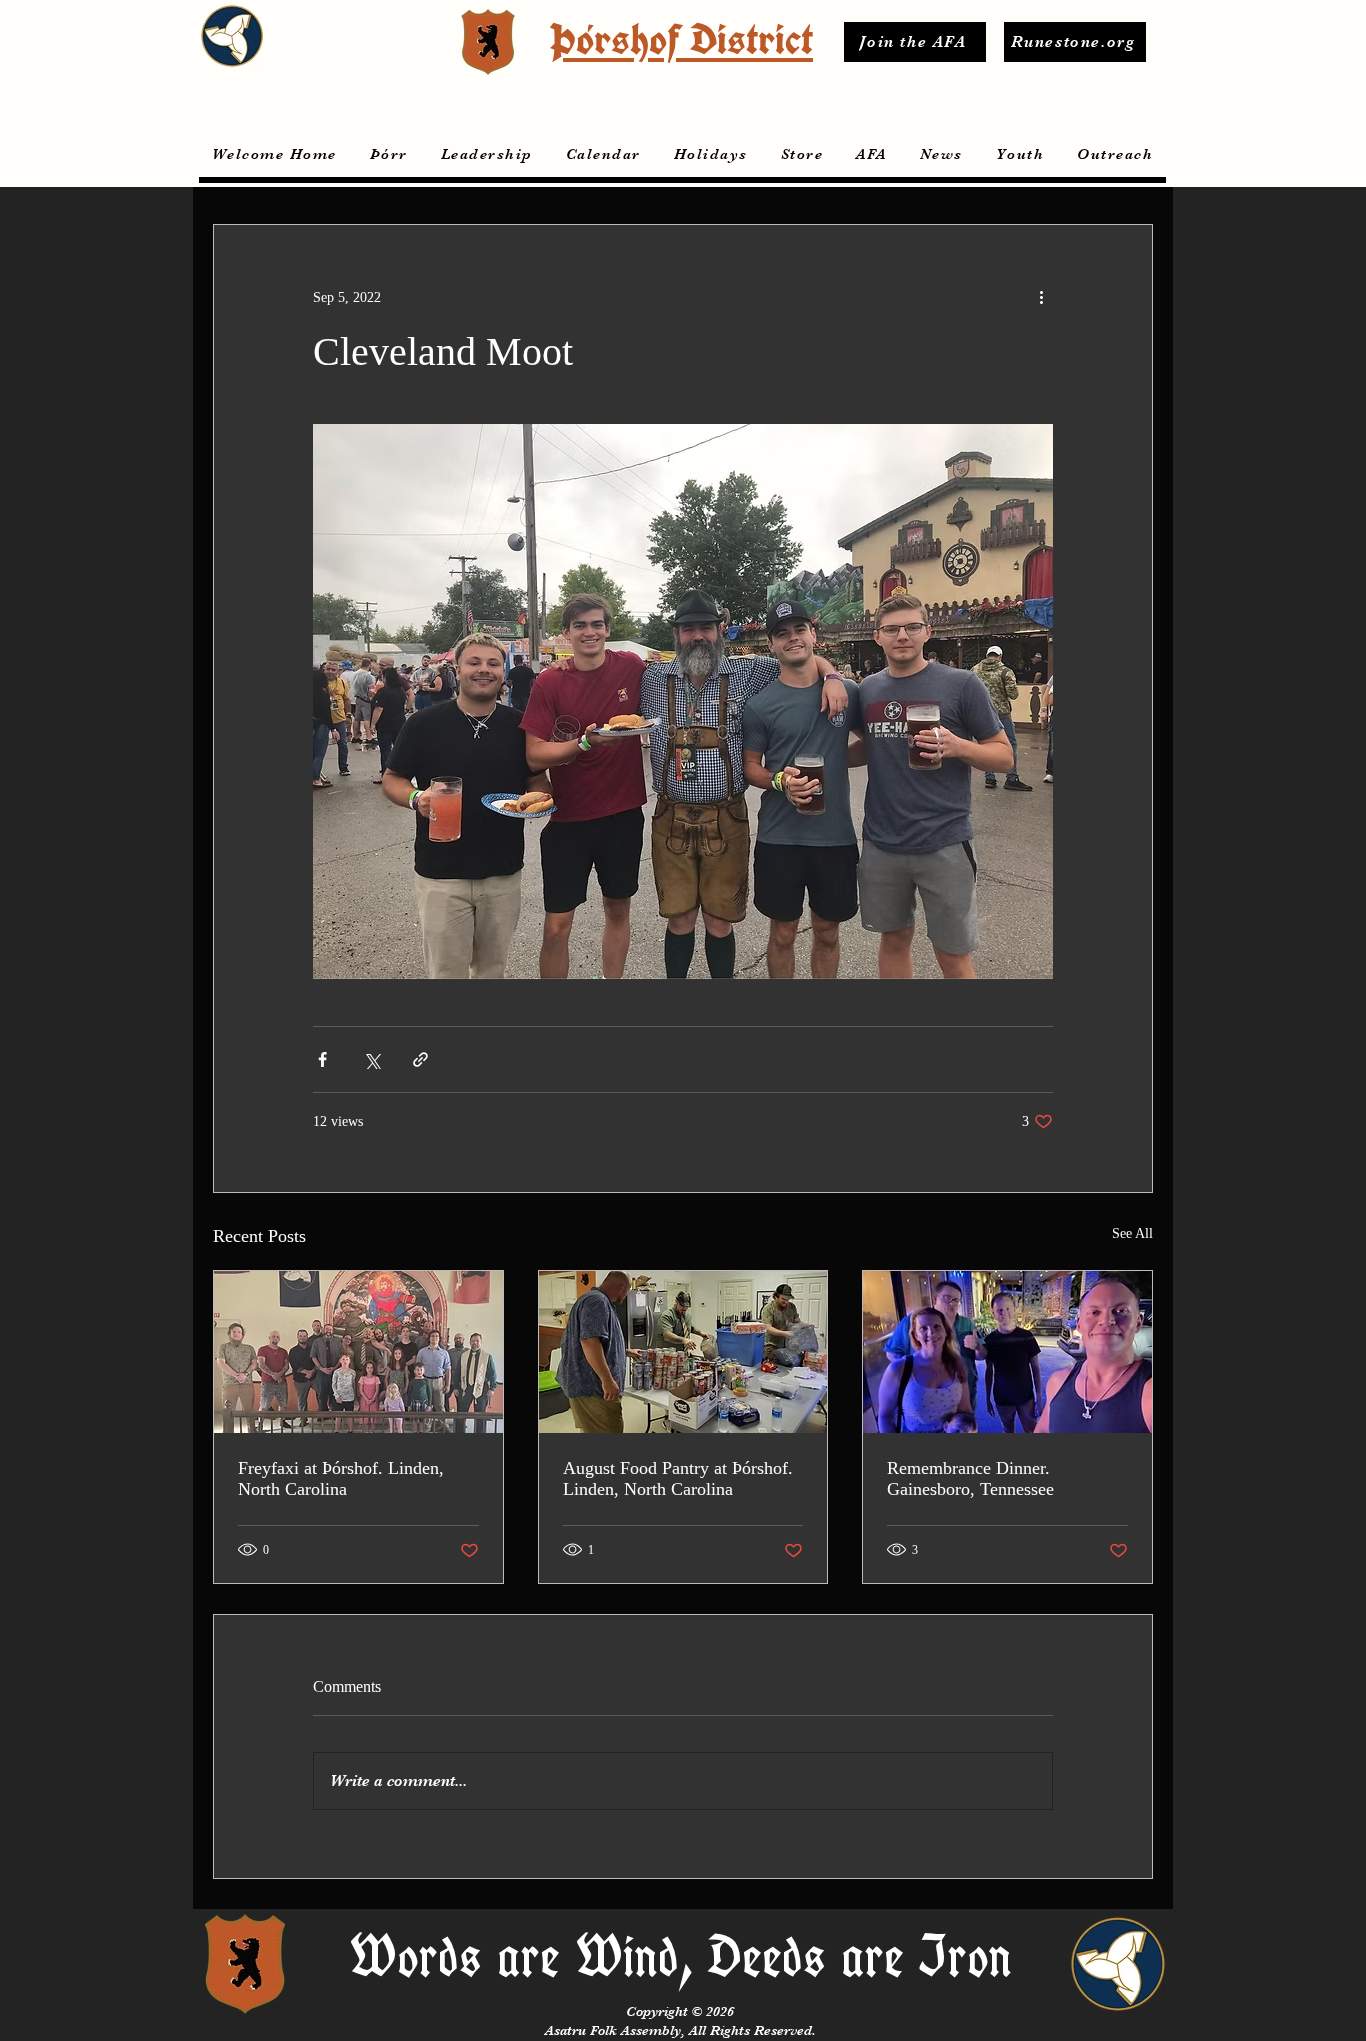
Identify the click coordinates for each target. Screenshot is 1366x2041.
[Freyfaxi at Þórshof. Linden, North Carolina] (358, 1352)
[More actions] (1041, 297)
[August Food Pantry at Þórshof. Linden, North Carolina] (683, 1352)
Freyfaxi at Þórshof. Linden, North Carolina (341, 1478)
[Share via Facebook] (322, 1059)
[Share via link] (420, 1059)
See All (1132, 1233)
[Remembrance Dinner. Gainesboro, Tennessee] (1007, 1352)
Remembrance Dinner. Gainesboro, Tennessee (970, 1478)
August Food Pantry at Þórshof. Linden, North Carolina (678, 1478)
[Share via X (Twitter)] (371, 1059)
